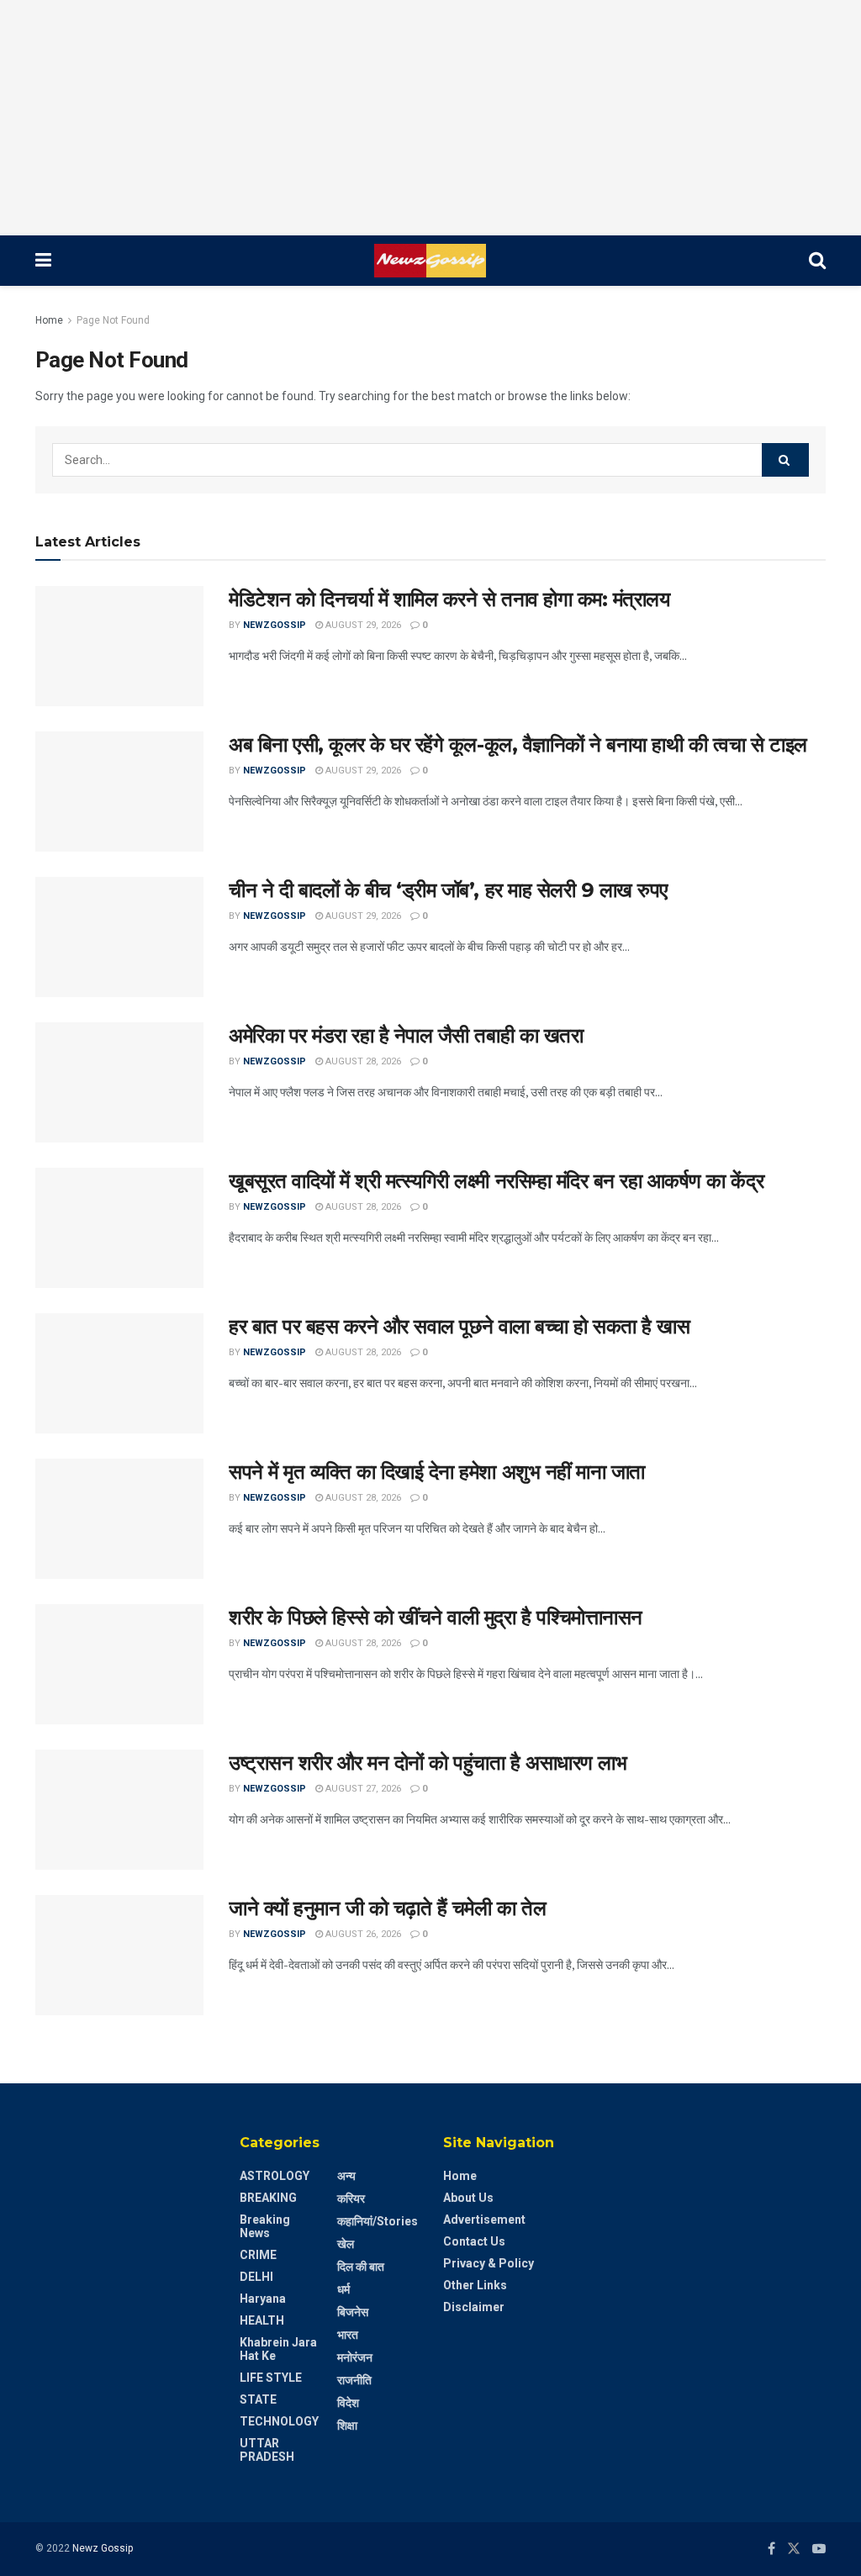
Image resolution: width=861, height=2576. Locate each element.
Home (49, 320)
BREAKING (268, 2198)
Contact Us (474, 2241)
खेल (346, 2244)
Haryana (263, 2299)
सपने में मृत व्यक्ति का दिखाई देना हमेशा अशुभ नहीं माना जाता (437, 1472)
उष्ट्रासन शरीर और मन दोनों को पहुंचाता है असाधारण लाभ (428, 1763)
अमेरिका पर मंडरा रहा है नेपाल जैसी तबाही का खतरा (406, 1035)
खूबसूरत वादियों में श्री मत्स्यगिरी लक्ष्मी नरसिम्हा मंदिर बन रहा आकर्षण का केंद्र (496, 1181)
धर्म (343, 2289)
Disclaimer (474, 2307)
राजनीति (354, 2380)
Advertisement (484, 2220)
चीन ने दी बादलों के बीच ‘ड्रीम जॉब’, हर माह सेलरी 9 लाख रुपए (448, 890)
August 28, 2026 (362, 1061)
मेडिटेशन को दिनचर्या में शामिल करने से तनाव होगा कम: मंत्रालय (449, 599)
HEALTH (262, 2320)
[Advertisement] (430, 118)
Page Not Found (113, 320)
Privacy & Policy (489, 2263)
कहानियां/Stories (378, 2221)
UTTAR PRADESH (267, 2450)
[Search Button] (785, 460)
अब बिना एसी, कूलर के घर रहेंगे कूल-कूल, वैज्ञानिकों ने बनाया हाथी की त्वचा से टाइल (518, 744)
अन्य (346, 2176)
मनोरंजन (355, 2357)
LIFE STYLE (271, 2378)
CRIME (258, 2255)
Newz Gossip (103, 2548)
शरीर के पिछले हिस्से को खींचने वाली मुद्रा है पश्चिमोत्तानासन (436, 1617)
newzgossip (275, 625)
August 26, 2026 (362, 1934)
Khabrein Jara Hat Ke (278, 2349)
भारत (348, 2335)
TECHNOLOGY (279, 2421)
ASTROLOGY (275, 2176)
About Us (468, 2198)
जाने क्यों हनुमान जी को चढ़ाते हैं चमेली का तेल (387, 1908)
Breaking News (265, 2226)
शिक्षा (347, 2426)
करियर (351, 2199)
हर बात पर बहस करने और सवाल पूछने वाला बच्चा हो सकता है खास (459, 1326)
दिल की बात (361, 2267)
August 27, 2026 (362, 1789)
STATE (258, 2399)
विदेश (348, 2403)
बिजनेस (353, 2312)
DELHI (256, 2277)
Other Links (475, 2285)
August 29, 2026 (362, 625)
